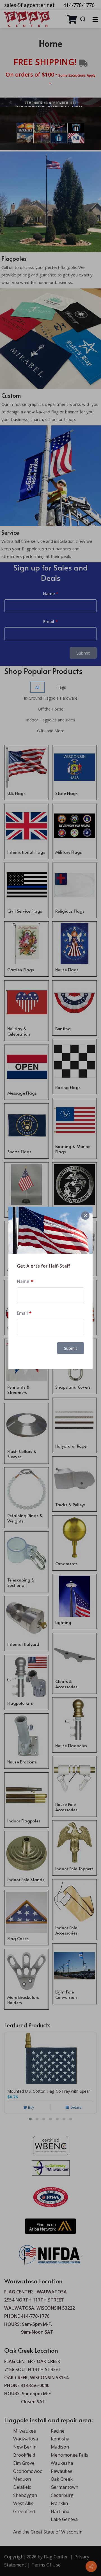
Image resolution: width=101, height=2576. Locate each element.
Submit (71, 1348)
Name (23, 1281)
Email (22, 1313)
